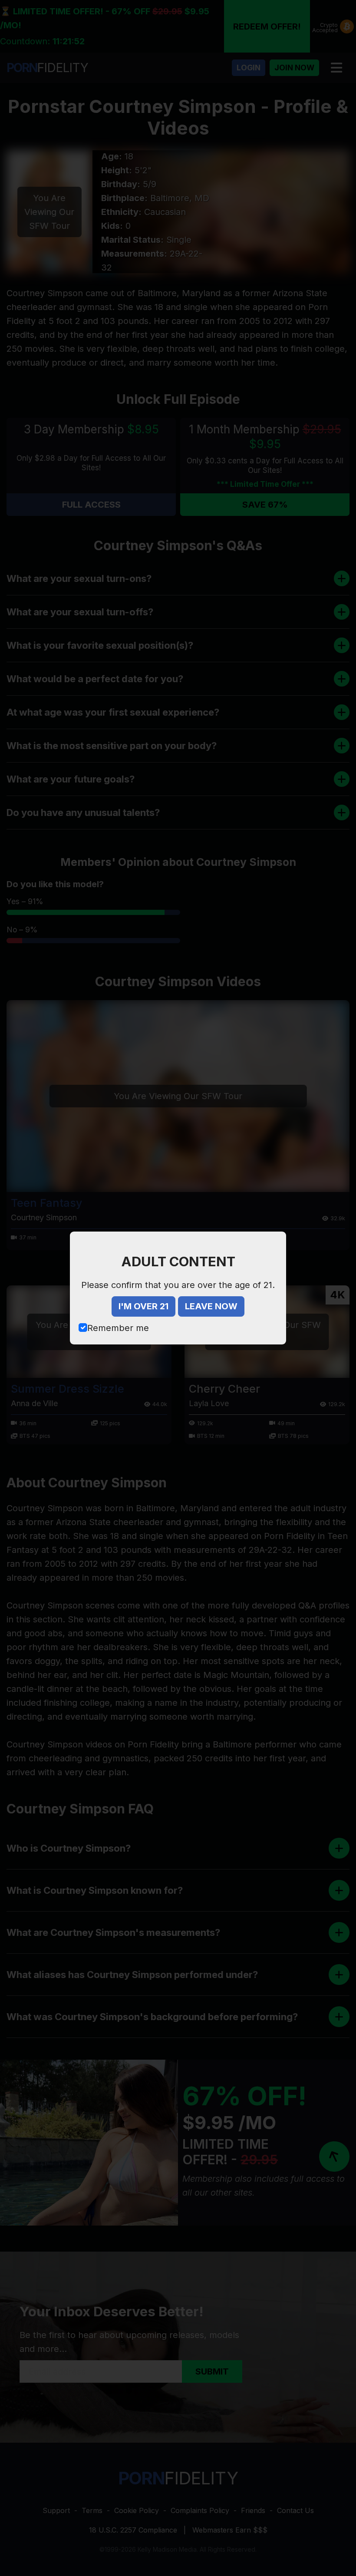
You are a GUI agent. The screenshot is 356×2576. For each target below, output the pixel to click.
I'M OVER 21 (143, 1306)
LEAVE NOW (211, 1306)
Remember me (118, 1328)
